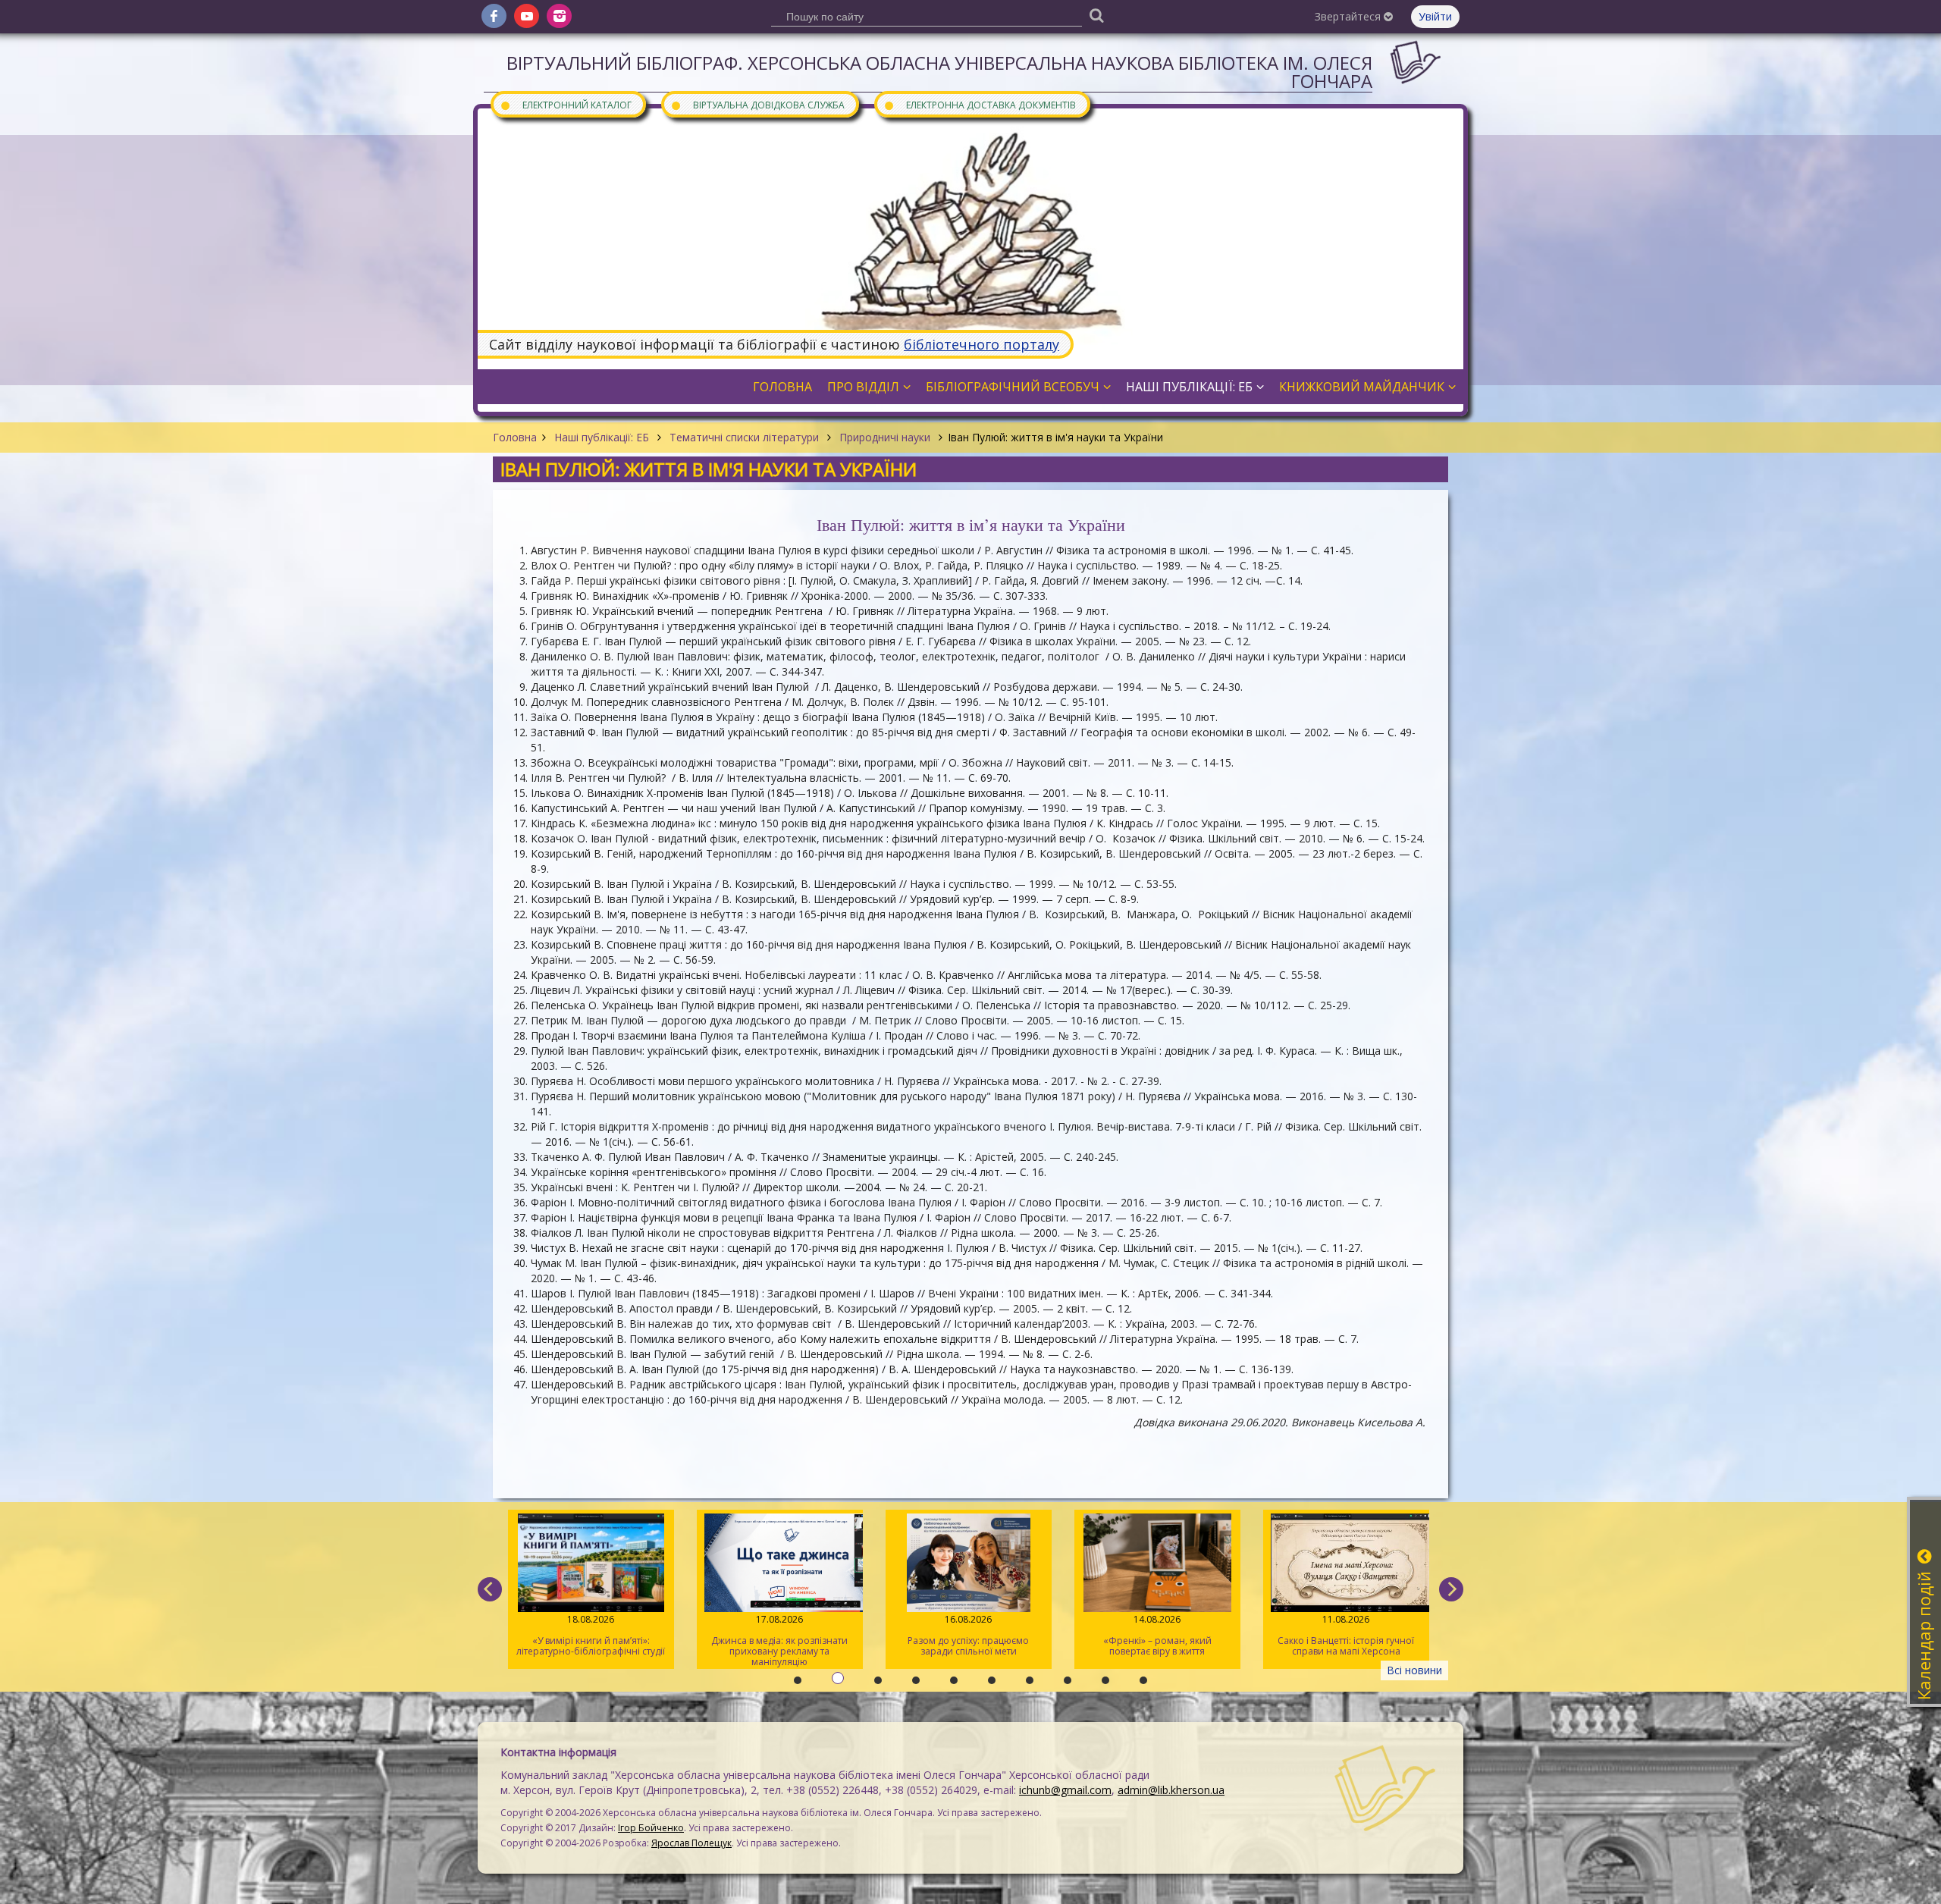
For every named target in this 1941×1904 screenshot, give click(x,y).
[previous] (490, 1589)
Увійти (1435, 16)
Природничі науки (885, 437)
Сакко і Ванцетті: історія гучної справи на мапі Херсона (1346, 1635)
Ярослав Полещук (691, 1843)
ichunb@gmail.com (1065, 1790)
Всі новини (1414, 1670)
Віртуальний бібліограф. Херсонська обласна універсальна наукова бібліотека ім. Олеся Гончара (939, 72)
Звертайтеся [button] (1349, 16)
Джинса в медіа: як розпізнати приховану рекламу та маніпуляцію (779, 1641)
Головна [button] (782, 387)
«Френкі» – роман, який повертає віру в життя (1157, 1635)
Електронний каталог (566, 104)
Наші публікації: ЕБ (602, 437)
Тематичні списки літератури (744, 437)
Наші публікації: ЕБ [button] (1189, 387)
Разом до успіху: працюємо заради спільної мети (968, 1635)
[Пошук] (1096, 15)
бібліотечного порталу (981, 344)
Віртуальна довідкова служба (757, 104)
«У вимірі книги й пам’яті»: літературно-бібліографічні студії (591, 1635)
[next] (1451, 1589)
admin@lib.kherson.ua (1171, 1790)
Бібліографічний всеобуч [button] (1013, 387)
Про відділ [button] (863, 387)
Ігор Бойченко (651, 1828)
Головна (515, 437)
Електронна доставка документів (980, 104)
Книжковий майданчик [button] (1362, 387)
